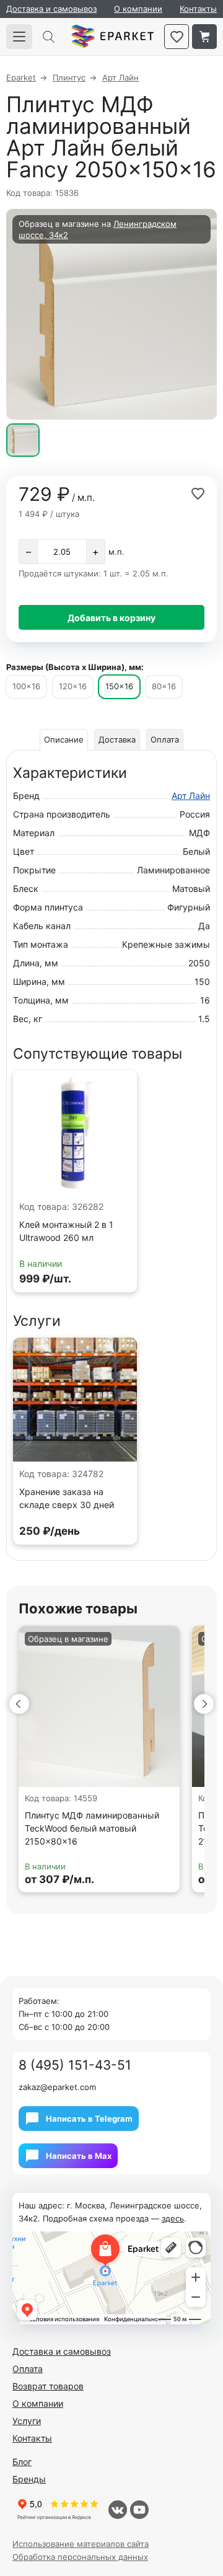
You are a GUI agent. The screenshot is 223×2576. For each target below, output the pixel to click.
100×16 (26, 686)
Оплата (165, 739)
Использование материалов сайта (81, 2544)
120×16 (73, 686)
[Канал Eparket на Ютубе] (139, 2510)
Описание (64, 739)
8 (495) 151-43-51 (75, 2065)
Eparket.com (112, 37)
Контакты (198, 9)
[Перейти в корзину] (204, 37)
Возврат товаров (48, 2386)
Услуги (27, 2421)
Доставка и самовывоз (51, 9)
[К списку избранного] (177, 37)
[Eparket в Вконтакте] (118, 2510)
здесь (173, 2218)
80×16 (164, 686)
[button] (19, 1704)
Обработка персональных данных (80, 2557)
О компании (138, 9)
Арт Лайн (191, 796)
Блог (22, 2462)
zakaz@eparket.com (57, 2087)
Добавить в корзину (111, 618)
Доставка (117, 739)
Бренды (29, 2479)
